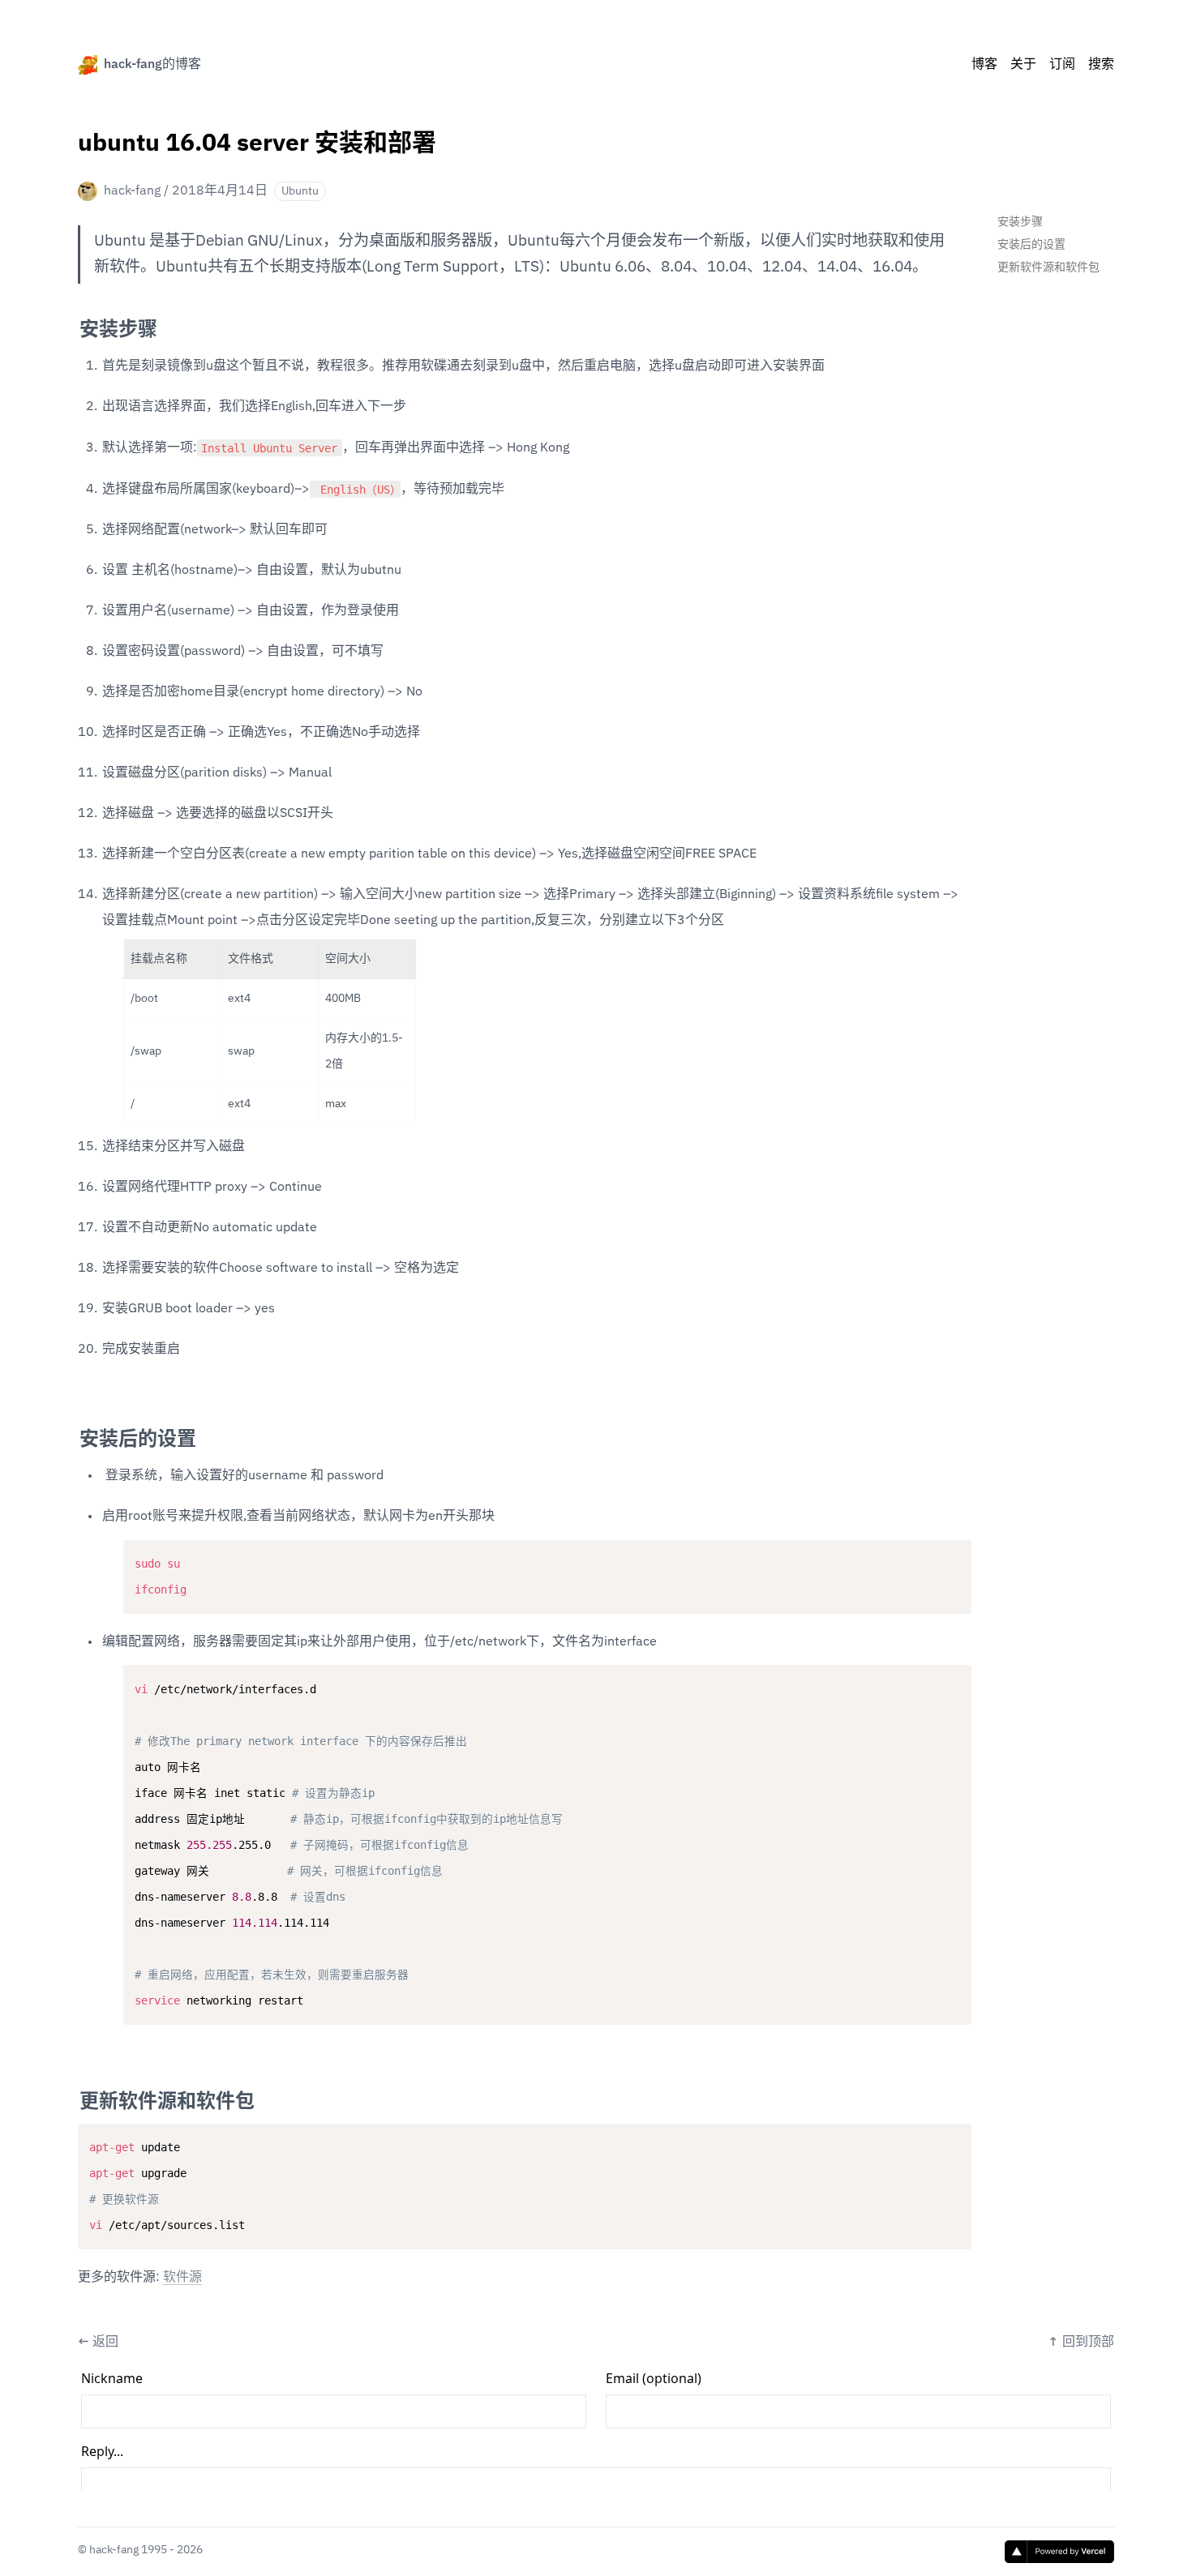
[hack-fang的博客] (88, 65)
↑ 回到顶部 (1081, 2343)
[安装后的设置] (71, 1433)
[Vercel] (1059, 2552)
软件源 (182, 2278)
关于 (1023, 65)
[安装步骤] (71, 323)
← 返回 (98, 2343)
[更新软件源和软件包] (71, 2095)
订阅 (1062, 65)
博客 (984, 65)
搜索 (1101, 65)
